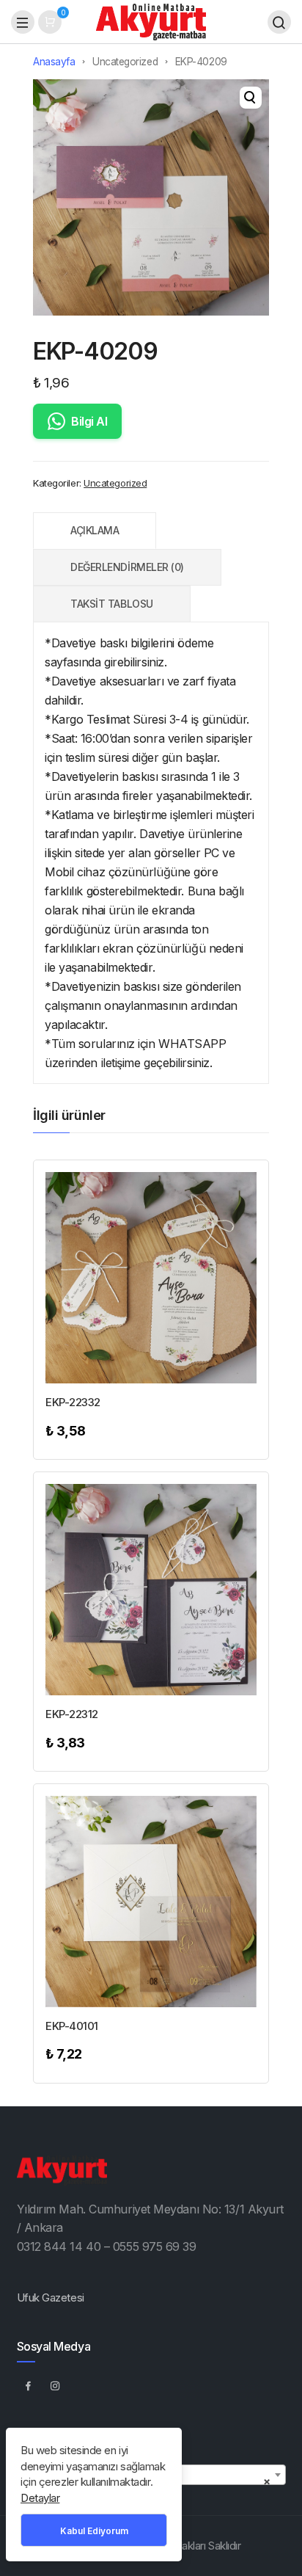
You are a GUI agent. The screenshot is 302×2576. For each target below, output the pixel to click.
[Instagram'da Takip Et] (56, 2385)
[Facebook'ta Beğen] (29, 2385)
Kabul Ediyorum (94, 2531)
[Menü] (23, 22)
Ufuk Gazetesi (51, 2297)
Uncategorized (125, 62)
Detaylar (40, 2498)
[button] (251, 98)
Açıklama (95, 530)
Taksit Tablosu (112, 604)
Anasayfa (54, 62)
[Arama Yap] (279, 22)
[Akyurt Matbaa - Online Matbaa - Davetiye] (151, 21)
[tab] (95, 531)
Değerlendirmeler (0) (127, 567)
